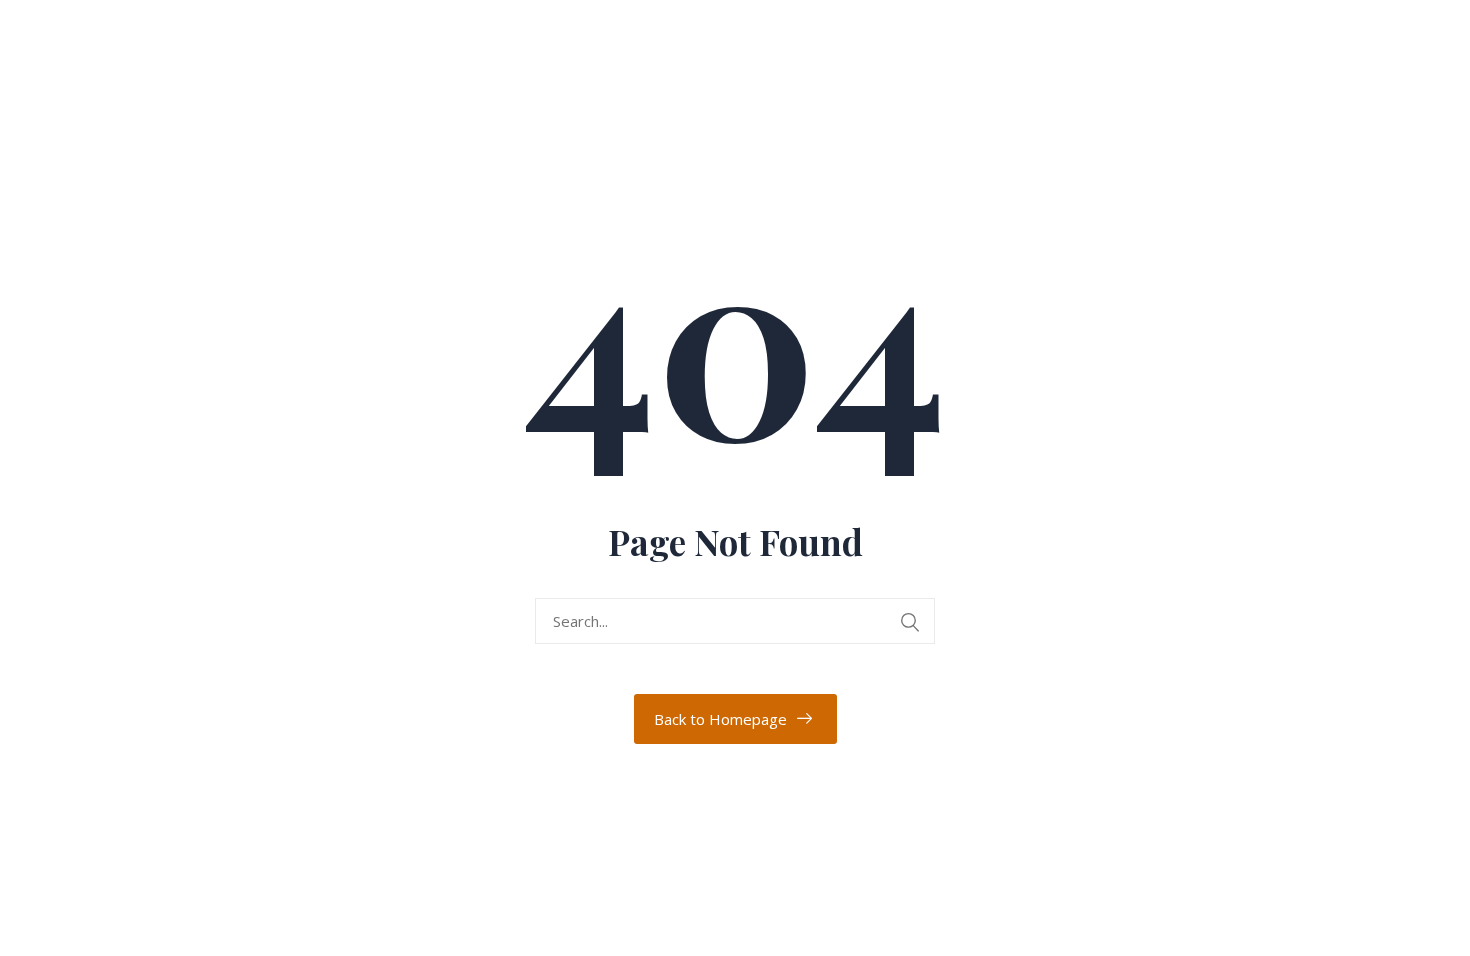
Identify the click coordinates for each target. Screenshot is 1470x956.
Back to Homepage (720, 719)
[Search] (910, 622)
